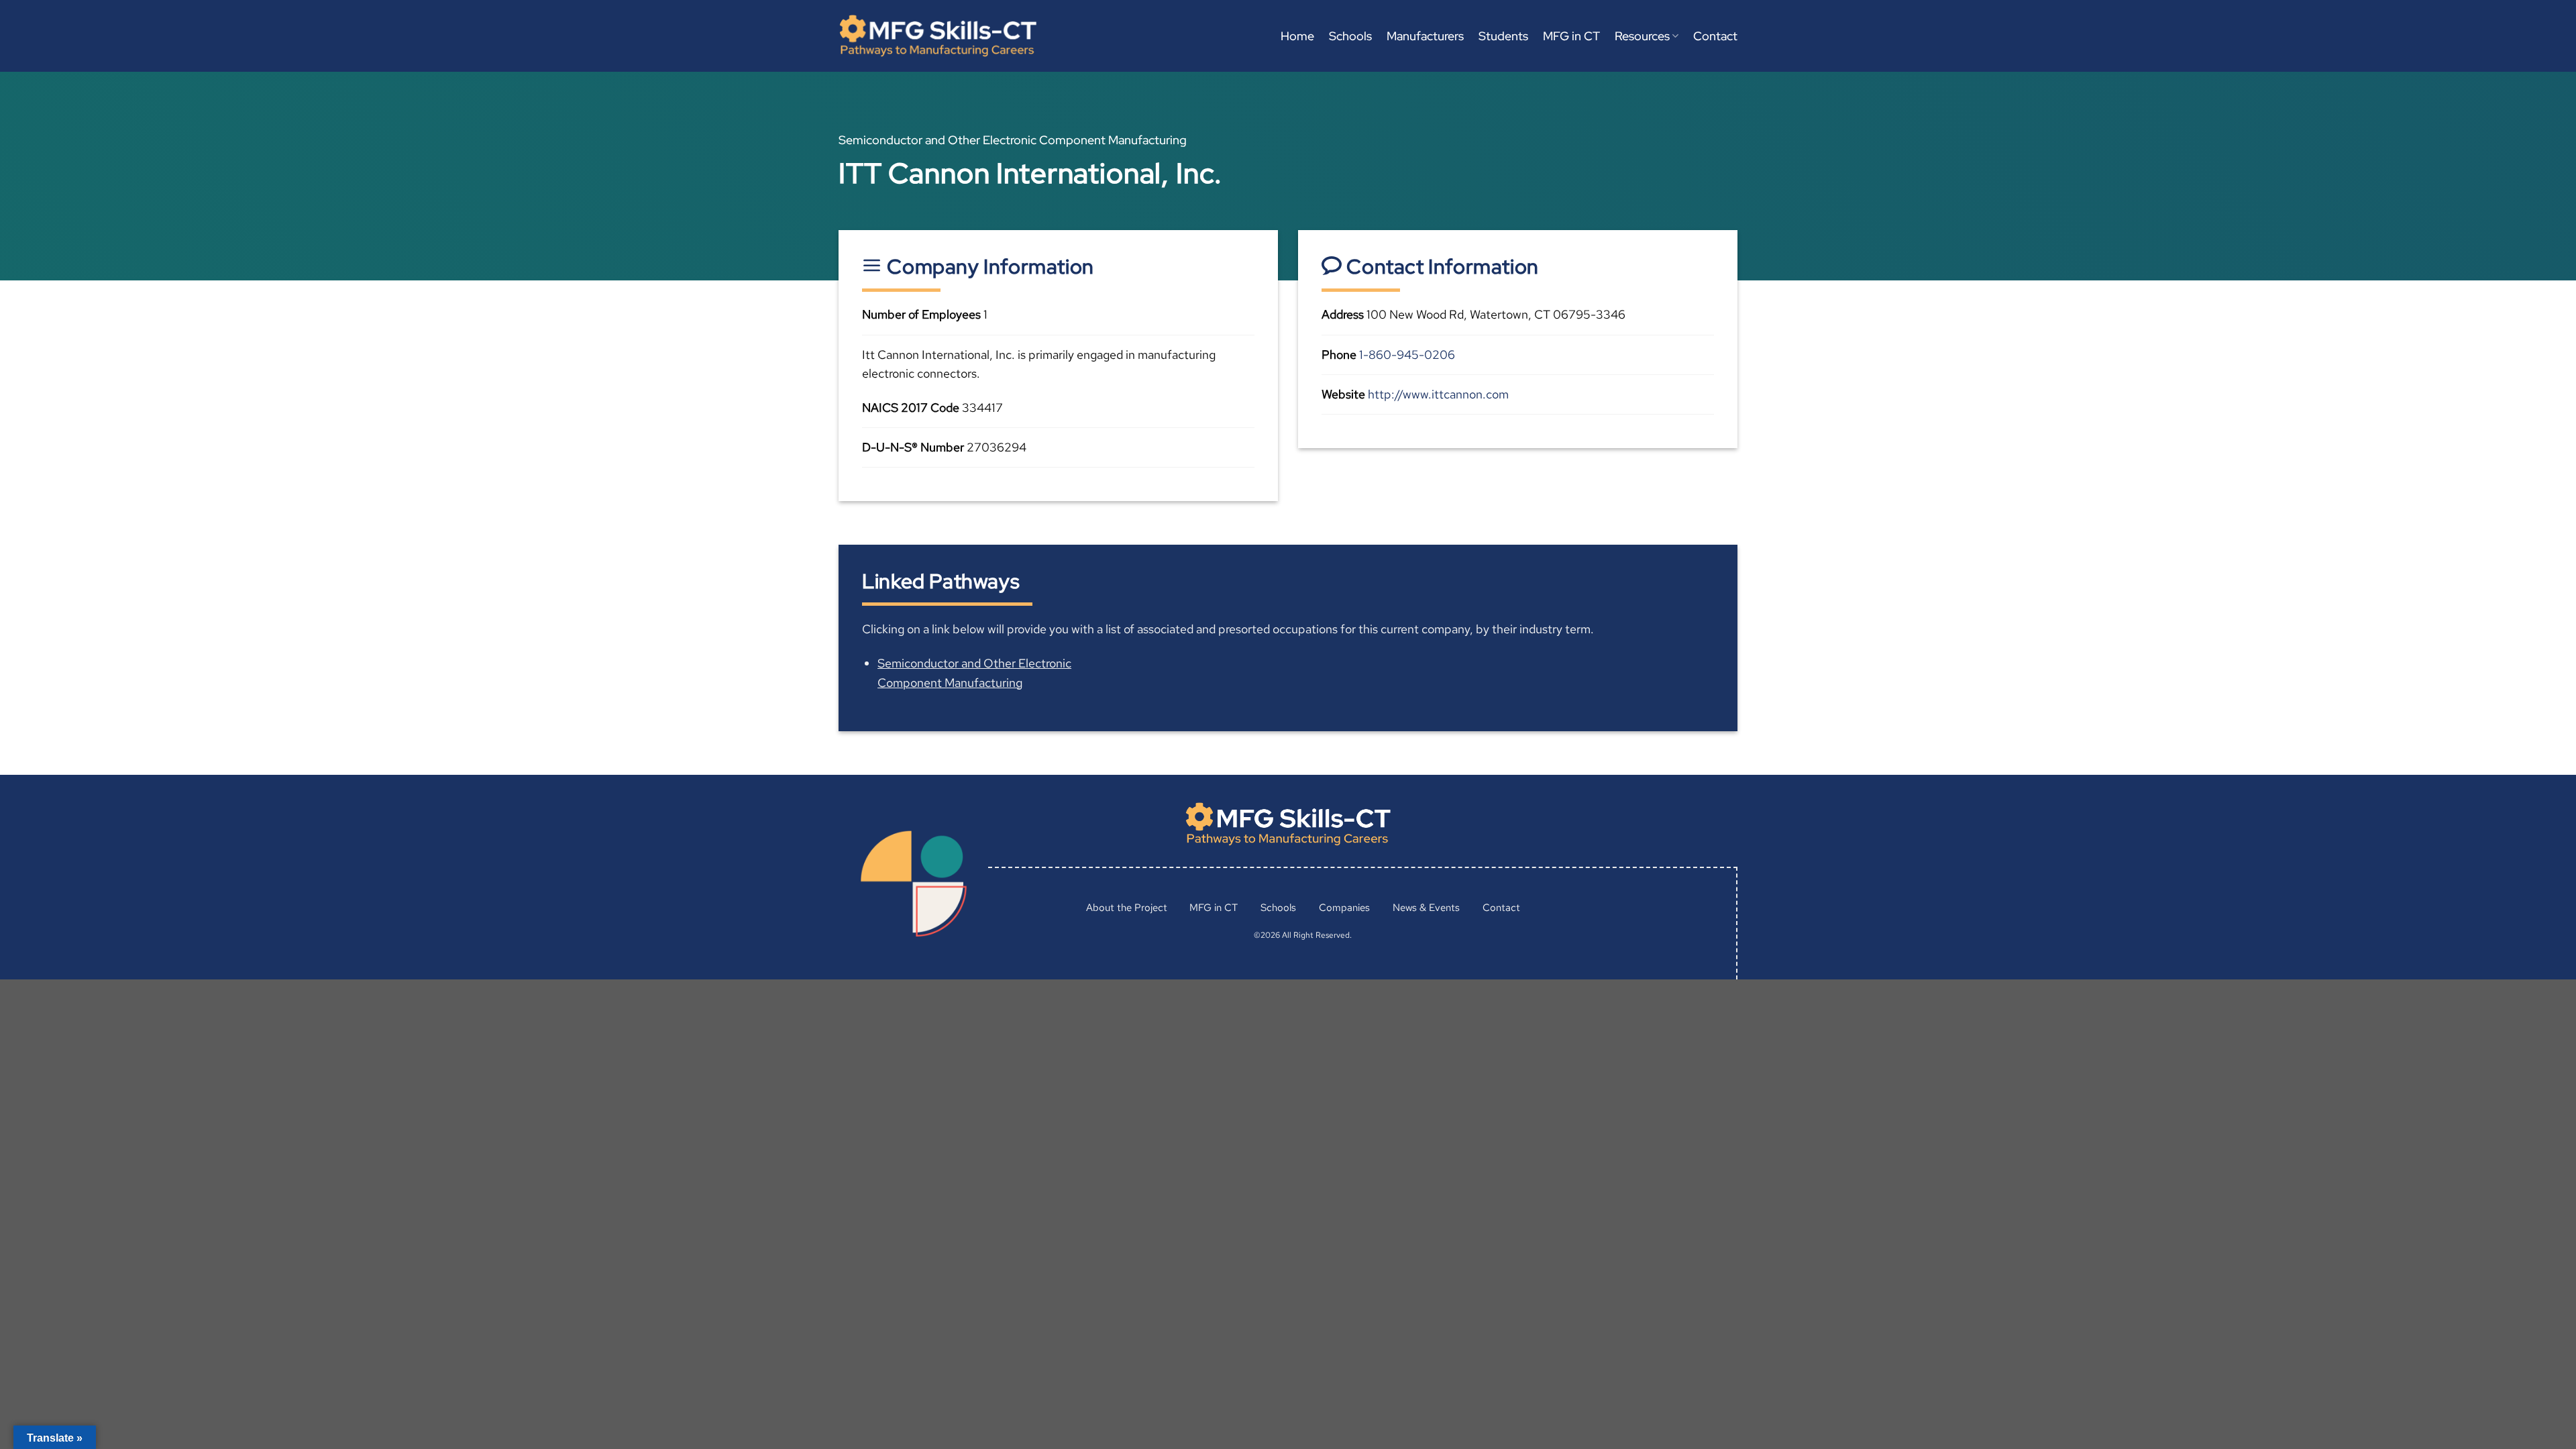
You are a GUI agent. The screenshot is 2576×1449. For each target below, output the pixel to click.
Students (1503, 36)
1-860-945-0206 (1407, 355)
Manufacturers (1425, 36)
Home (1297, 36)
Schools (1350, 36)
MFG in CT (1571, 36)
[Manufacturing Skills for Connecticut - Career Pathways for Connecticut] (938, 36)
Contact (1715, 36)
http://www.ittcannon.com (1438, 394)
